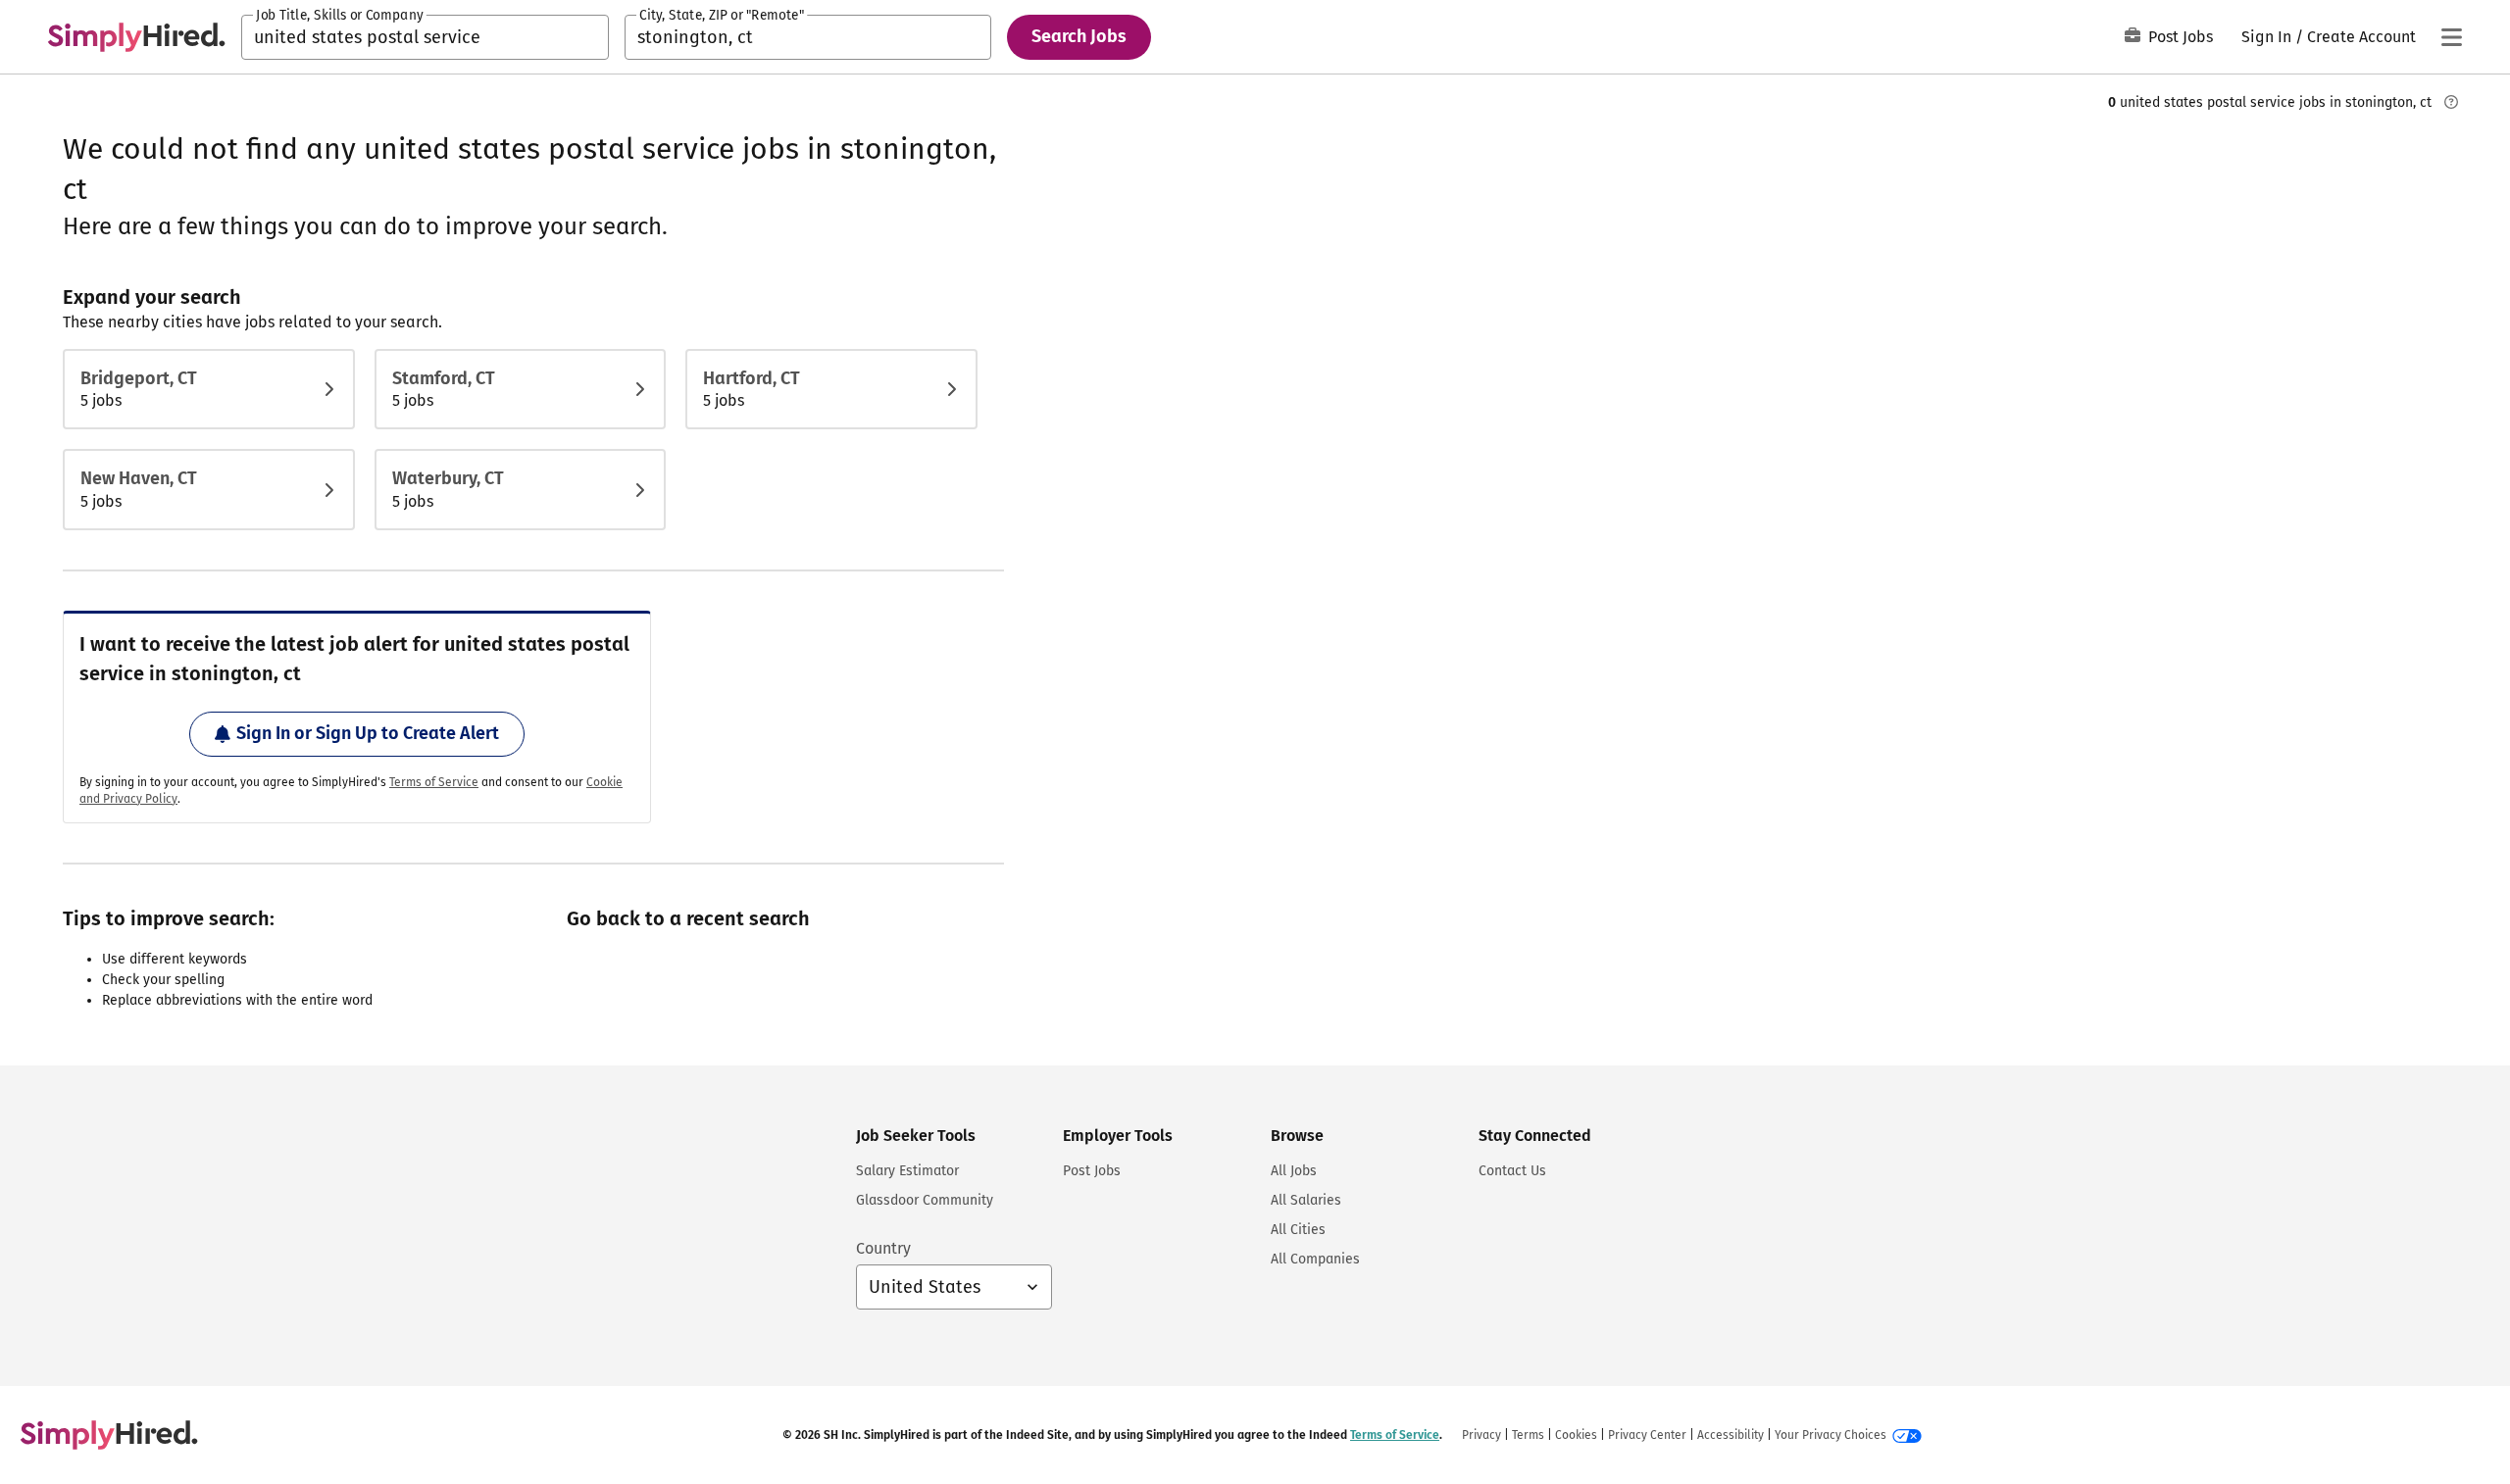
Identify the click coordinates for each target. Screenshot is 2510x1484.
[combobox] (425, 37)
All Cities (1298, 1230)
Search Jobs (1079, 36)
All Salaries (1306, 1200)
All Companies (1315, 1259)
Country (883, 1248)
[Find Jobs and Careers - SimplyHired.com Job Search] (136, 37)
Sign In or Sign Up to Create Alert (368, 733)
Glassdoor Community (925, 1200)
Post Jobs (2181, 37)
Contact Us (1512, 1171)
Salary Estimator (907, 1171)
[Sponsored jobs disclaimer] (2451, 102)
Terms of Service (434, 782)
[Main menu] (2451, 37)
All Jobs (1294, 1171)
